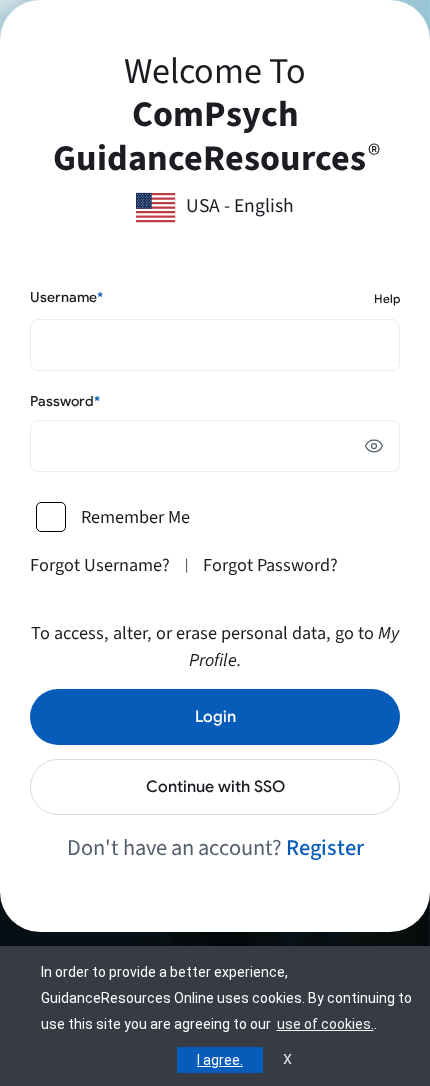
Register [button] (325, 848)
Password (65, 401)
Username (66, 297)
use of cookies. (325, 1024)
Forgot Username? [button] (100, 565)
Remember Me (135, 517)
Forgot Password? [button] (270, 565)
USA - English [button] (239, 206)
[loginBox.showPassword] (374, 446)
